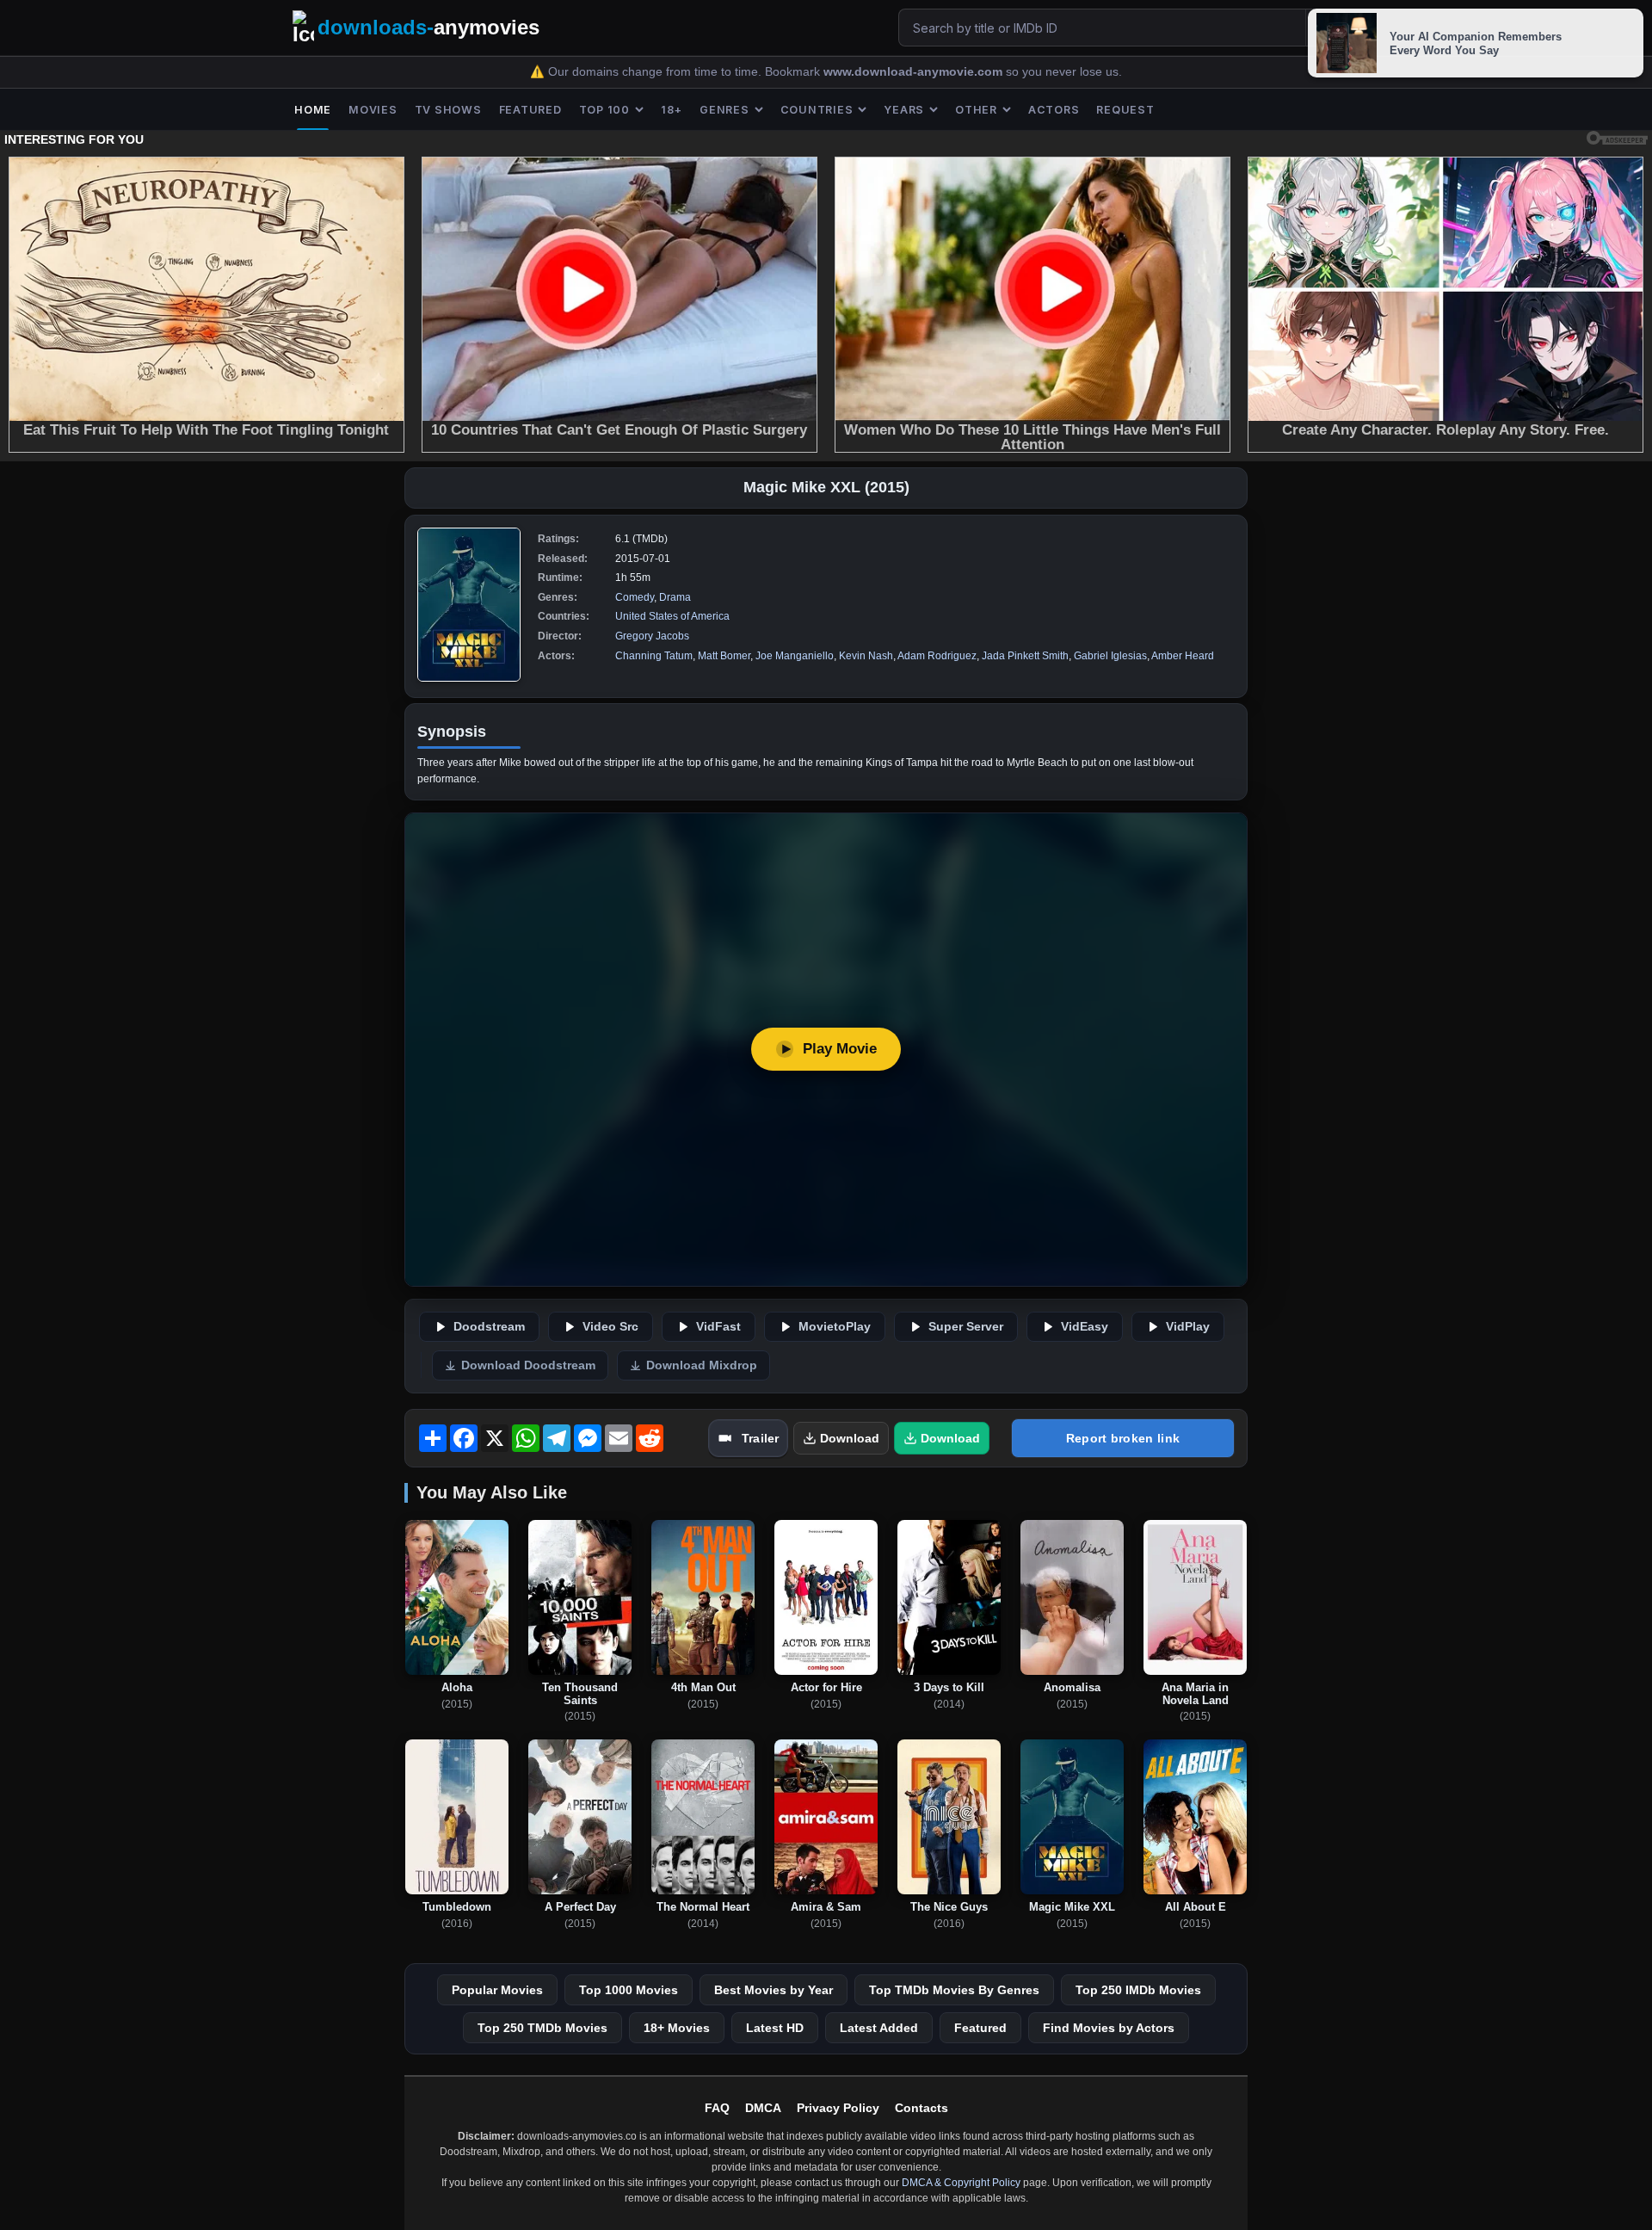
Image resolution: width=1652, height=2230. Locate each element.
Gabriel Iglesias (1110, 656)
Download (850, 1438)
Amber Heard (1183, 656)
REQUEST (1125, 110)
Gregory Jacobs (652, 636)
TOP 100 (604, 110)
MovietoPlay (835, 1327)
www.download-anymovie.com (915, 72)
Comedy (635, 597)
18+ (672, 110)
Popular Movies (497, 1990)
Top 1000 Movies (629, 1990)
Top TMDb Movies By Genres (954, 1990)
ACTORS (1054, 110)
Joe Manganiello (795, 656)
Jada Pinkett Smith (1025, 656)
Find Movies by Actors (1109, 2028)
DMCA (763, 2108)
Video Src (610, 1327)
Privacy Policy (838, 2108)
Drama (675, 597)
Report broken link (1123, 1438)
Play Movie (840, 1049)
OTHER (976, 110)
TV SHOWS (448, 110)
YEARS (904, 110)
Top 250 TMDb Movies (542, 2028)
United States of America (672, 616)
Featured (980, 2028)
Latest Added (879, 2028)
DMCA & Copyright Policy (961, 2183)
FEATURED (530, 110)
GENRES (724, 110)
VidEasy (1085, 1327)
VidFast (718, 1327)
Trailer (760, 1438)
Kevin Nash (866, 656)
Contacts (922, 2108)
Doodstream (489, 1327)
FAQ (717, 2108)
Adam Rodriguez (937, 656)
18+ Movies (677, 2028)
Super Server (966, 1327)
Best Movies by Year (774, 1990)
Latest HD (775, 2028)
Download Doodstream (528, 1365)
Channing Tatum (654, 656)
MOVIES (373, 110)
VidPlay (1188, 1327)
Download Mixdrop (702, 1365)
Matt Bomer (724, 656)
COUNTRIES (817, 110)
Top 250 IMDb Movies (1138, 1990)
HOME (313, 110)
